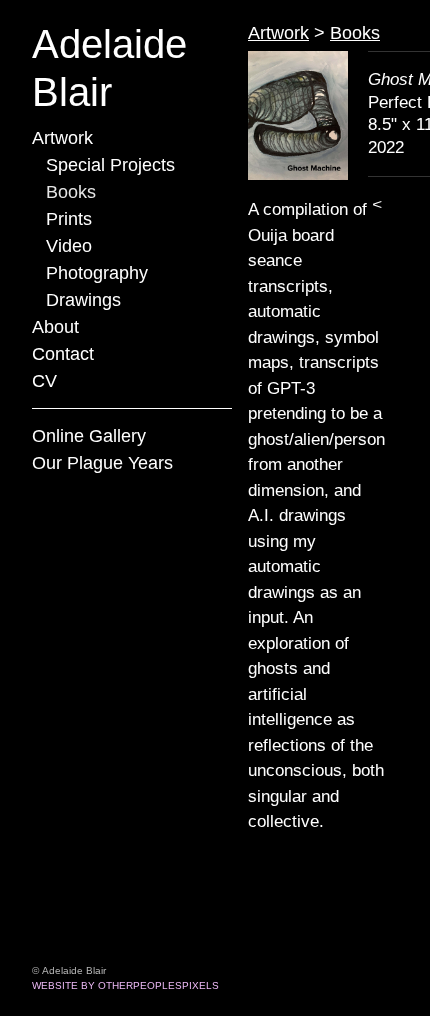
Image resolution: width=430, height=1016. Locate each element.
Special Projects (110, 165)
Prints (69, 219)
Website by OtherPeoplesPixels (125, 985)
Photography (97, 273)
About (55, 327)
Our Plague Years (102, 463)
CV (44, 381)
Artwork (62, 138)
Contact (63, 354)
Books (71, 192)
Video (69, 246)
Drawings (83, 300)
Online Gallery (89, 436)
